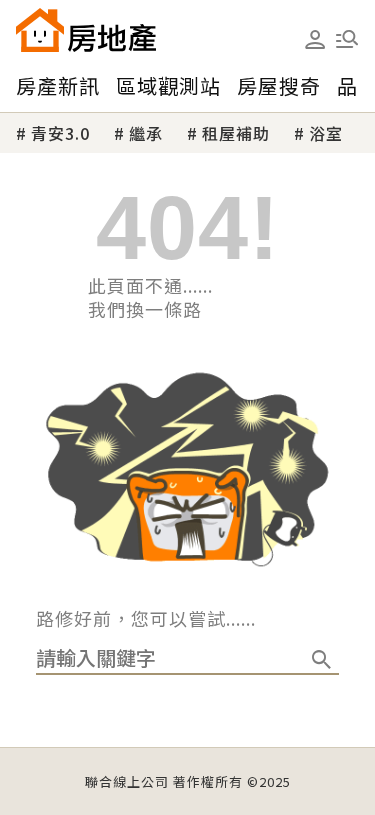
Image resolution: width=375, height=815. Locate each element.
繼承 (146, 133)
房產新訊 (58, 85)
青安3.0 (60, 133)
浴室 (326, 133)
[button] (347, 39)
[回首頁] (86, 30)
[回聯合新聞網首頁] (40, 30)
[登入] (315, 40)
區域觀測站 (168, 85)
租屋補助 (236, 133)
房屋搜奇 (279, 85)
